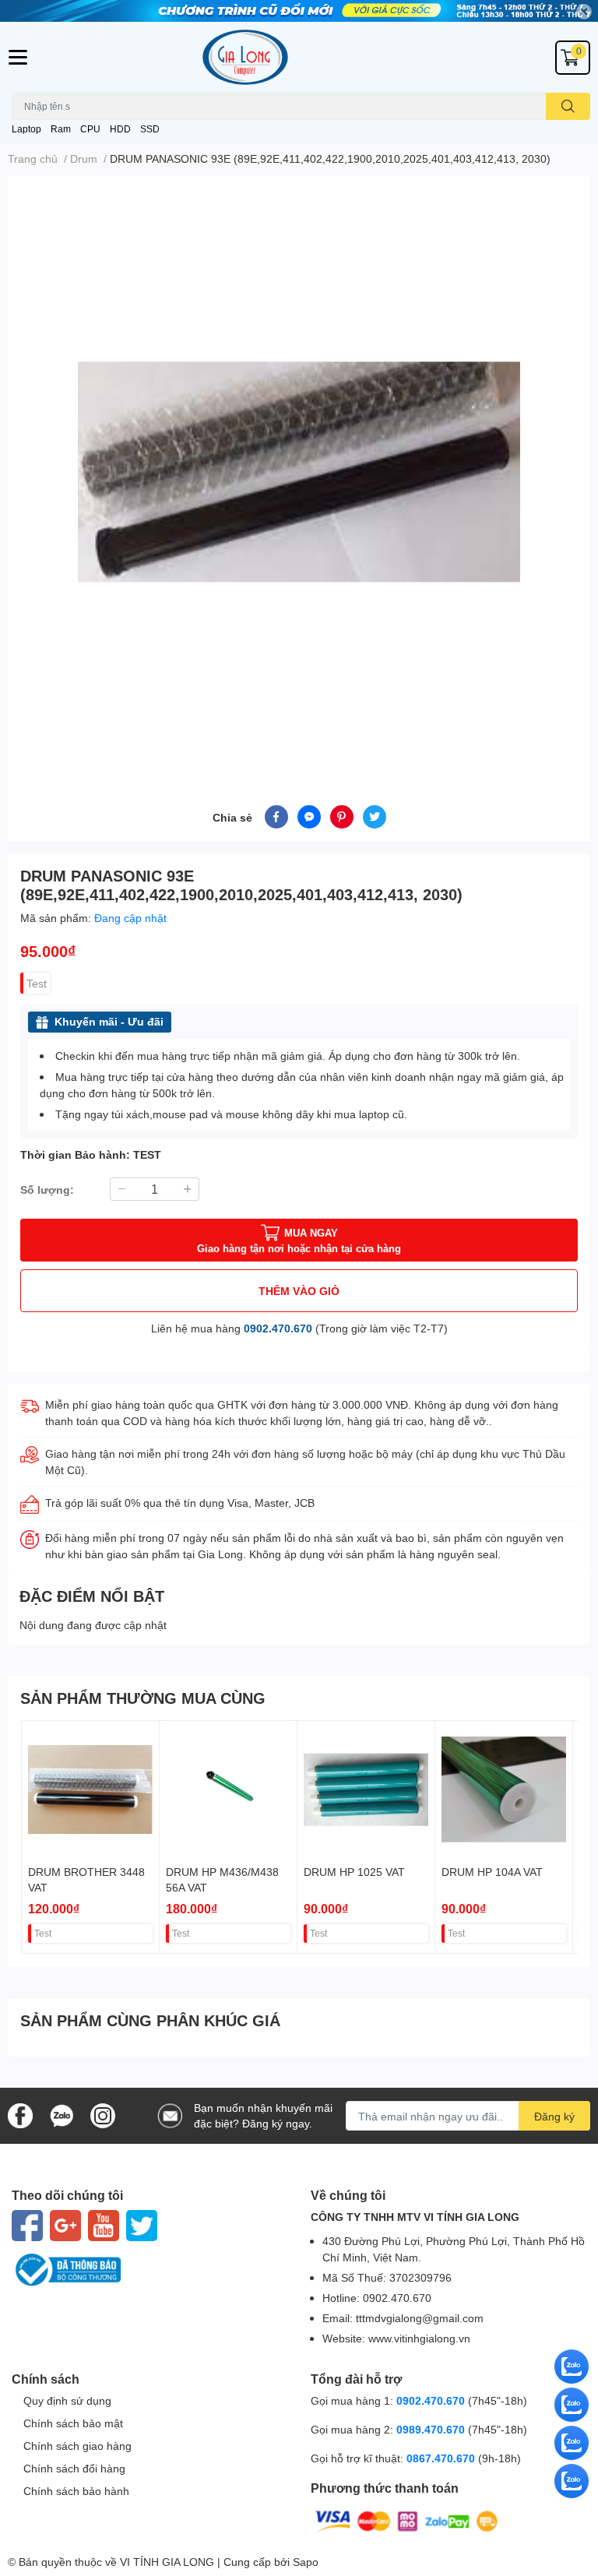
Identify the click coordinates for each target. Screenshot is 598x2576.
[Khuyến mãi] (299, 11)
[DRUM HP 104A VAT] (504, 1789)
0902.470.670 (278, 1328)
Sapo (306, 2562)
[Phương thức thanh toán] (406, 2520)
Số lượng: (47, 1189)
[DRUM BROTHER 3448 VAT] (90, 1789)
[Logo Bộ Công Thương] (149, 2270)
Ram (61, 129)
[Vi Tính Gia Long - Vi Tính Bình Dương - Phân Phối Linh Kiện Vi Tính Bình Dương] (299, 57)
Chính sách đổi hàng (74, 2468)
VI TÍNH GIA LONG (167, 2562)
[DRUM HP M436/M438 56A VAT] (228, 1789)
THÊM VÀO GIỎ (299, 1291)
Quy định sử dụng (67, 2400)
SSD (150, 129)
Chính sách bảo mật (73, 2423)
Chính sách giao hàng (77, 2446)
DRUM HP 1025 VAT (354, 1872)
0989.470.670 (432, 2429)
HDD (120, 129)
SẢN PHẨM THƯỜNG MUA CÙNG (143, 1698)
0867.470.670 (442, 2458)
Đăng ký (554, 2116)
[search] (568, 106)
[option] (299, 472)
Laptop (26, 129)
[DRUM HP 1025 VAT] (366, 1789)
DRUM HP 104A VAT (492, 1872)
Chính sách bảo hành (76, 2491)
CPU (90, 129)
